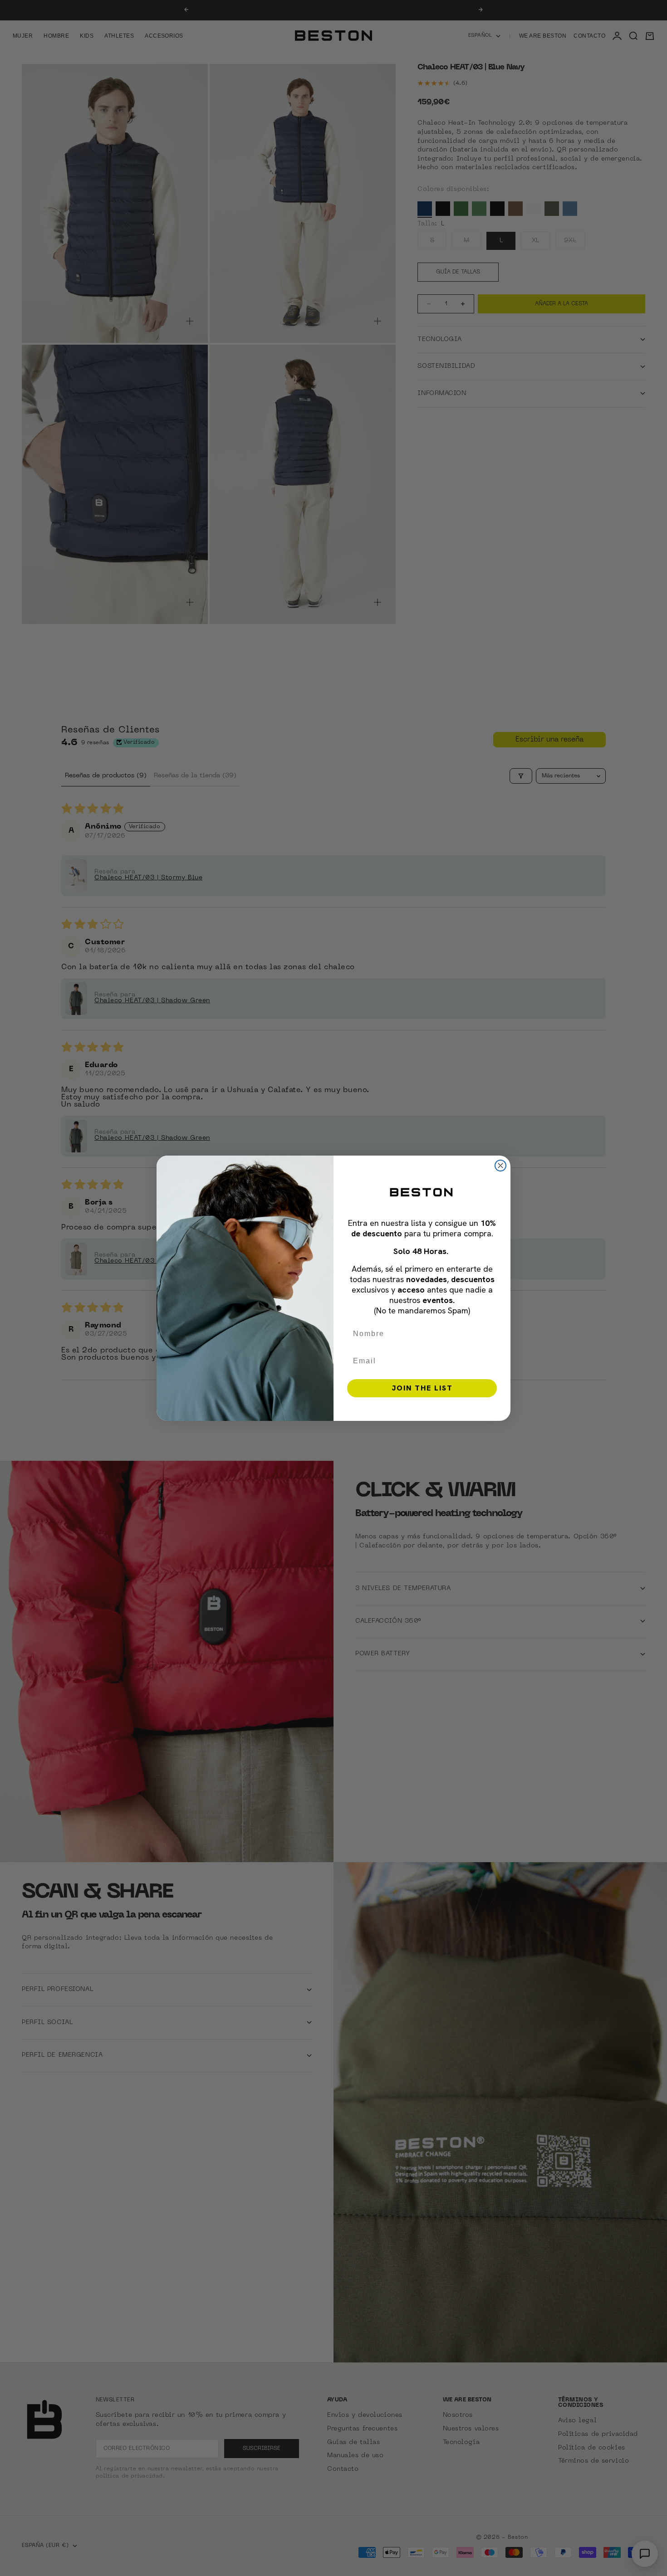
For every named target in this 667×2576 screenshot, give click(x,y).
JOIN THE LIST (422, 1388)
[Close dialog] (500, 1166)
